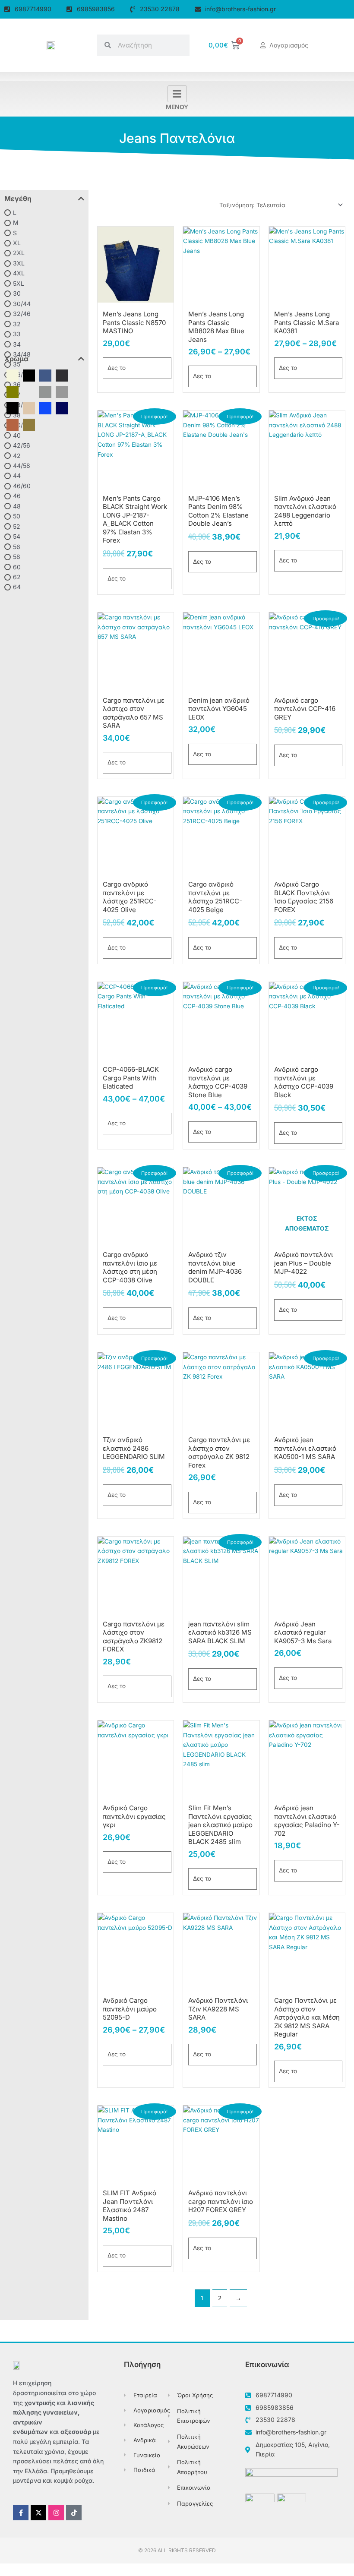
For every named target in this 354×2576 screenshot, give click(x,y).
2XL (19, 253)
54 (17, 536)
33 (17, 334)
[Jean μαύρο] (62, 375)
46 (17, 496)
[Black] (29, 375)
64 (17, 587)
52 (17, 526)
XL (17, 243)
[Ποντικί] (45, 391)
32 (17, 324)
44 (17, 475)
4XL (19, 273)
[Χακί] (29, 424)
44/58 (22, 466)
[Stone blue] (29, 391)
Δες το (117, 368)
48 (17, 506)
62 (17, 577)
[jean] (45, 375)
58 (17, 557)
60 (17, 567)
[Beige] (13, 375)
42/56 (22, 445)
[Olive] (13, 391)
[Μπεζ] (29, 408)
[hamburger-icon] (177, 94)
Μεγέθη (18, 199)
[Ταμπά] (13, 424)
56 (17, 546)
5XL (19, 283)
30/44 (22, 304)
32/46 (22, 314)
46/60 (22, 486)
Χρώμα (16, 359)
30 (17, 293)
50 (17, 516)
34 (17, 344)
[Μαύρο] (13, 408)
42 (17, 455)
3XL (19, 263)
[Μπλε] (45, 408)
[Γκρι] (62, 391)
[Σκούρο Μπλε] (62, 408)
